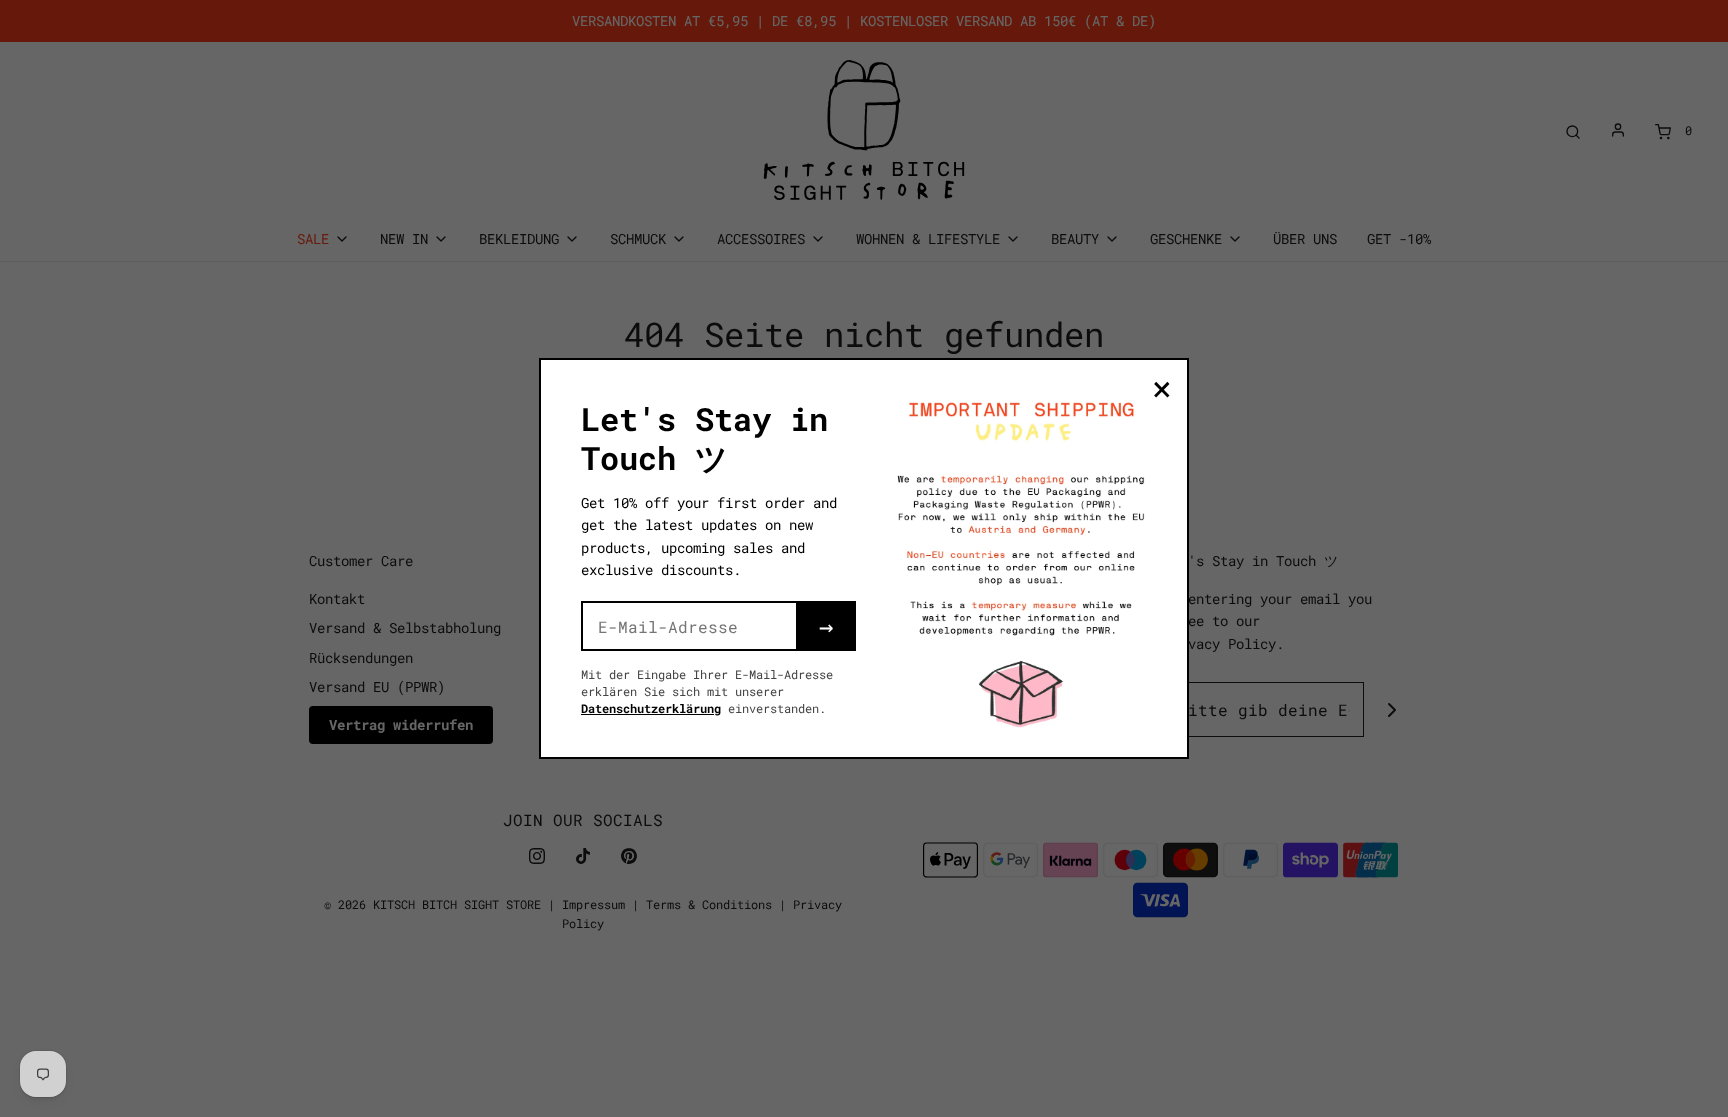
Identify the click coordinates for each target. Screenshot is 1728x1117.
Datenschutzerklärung (651, 708)
